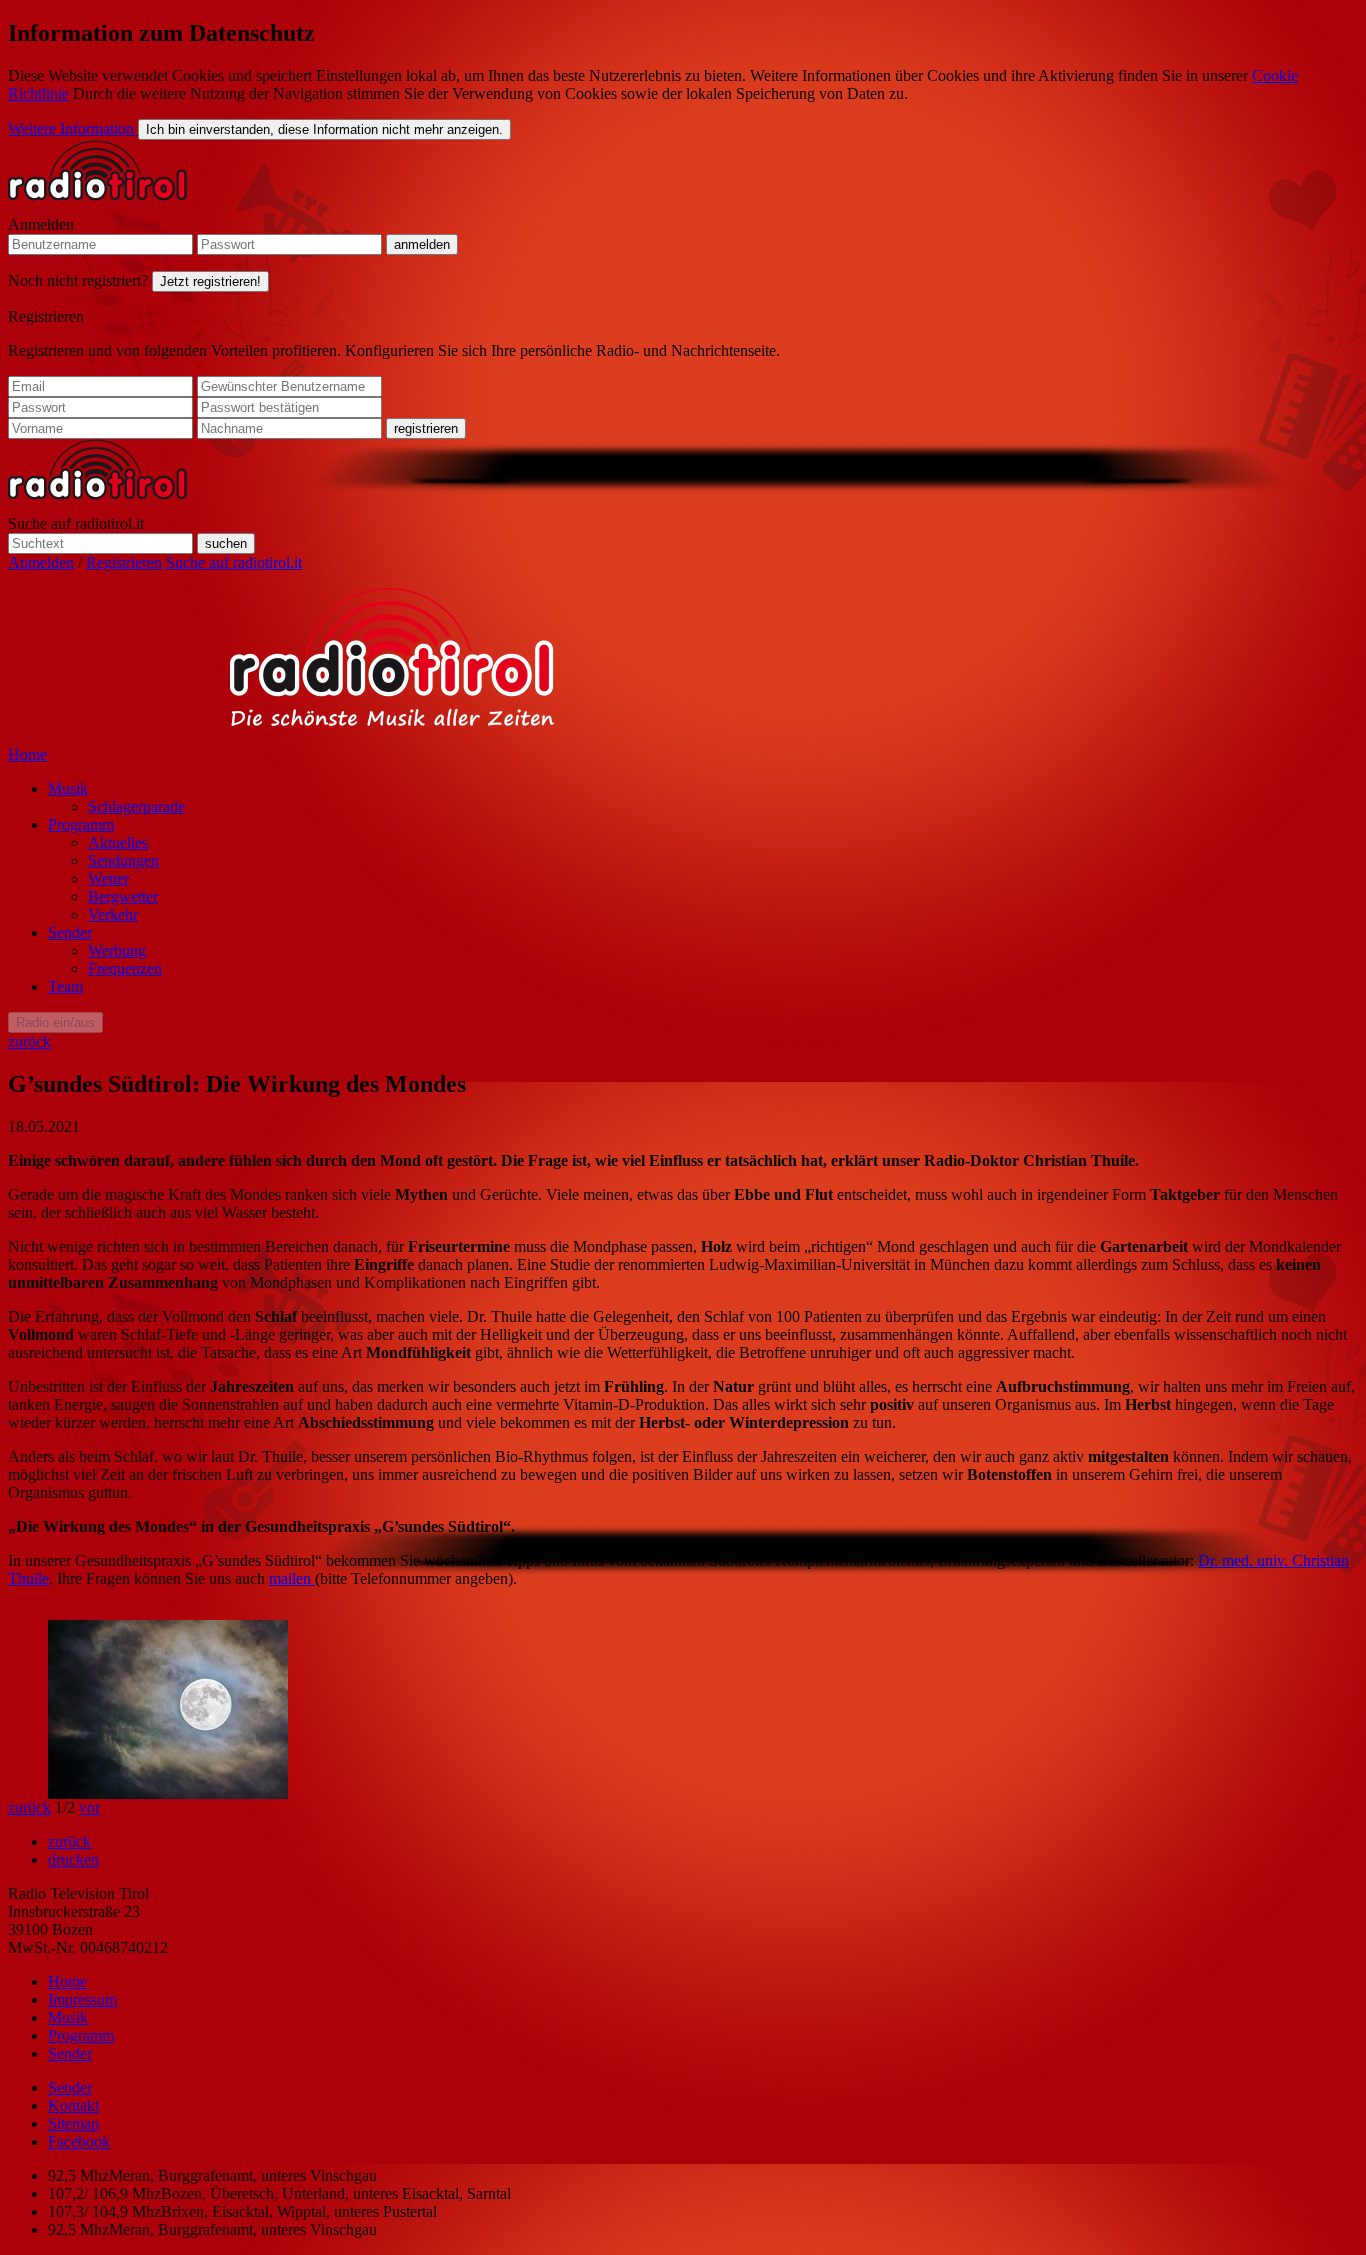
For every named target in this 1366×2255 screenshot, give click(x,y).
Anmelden (41, 224)
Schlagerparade (136, 806)
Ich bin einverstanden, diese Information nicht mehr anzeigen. (324, 129)
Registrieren (46, 316)
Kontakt (73, 2105)
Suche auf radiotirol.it (76, 523)
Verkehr (113, 914)
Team (65, 986)
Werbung (117, 950)
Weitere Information (73, 128)
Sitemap (73, 2123)
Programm (81, 824)
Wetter (108, 878)
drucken (73, 1859)
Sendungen (123, 860)
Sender (70, 932)
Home (27, 754)
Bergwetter (123, 896)
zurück (29, 1041)
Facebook (79, 2141)
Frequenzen (125, 968)
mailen (292, 1578)
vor (89, 1807)
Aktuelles (118, 842)
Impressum (82, 1999)
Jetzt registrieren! (210, 281)
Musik (68, 788)
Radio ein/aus (55, 1022)
